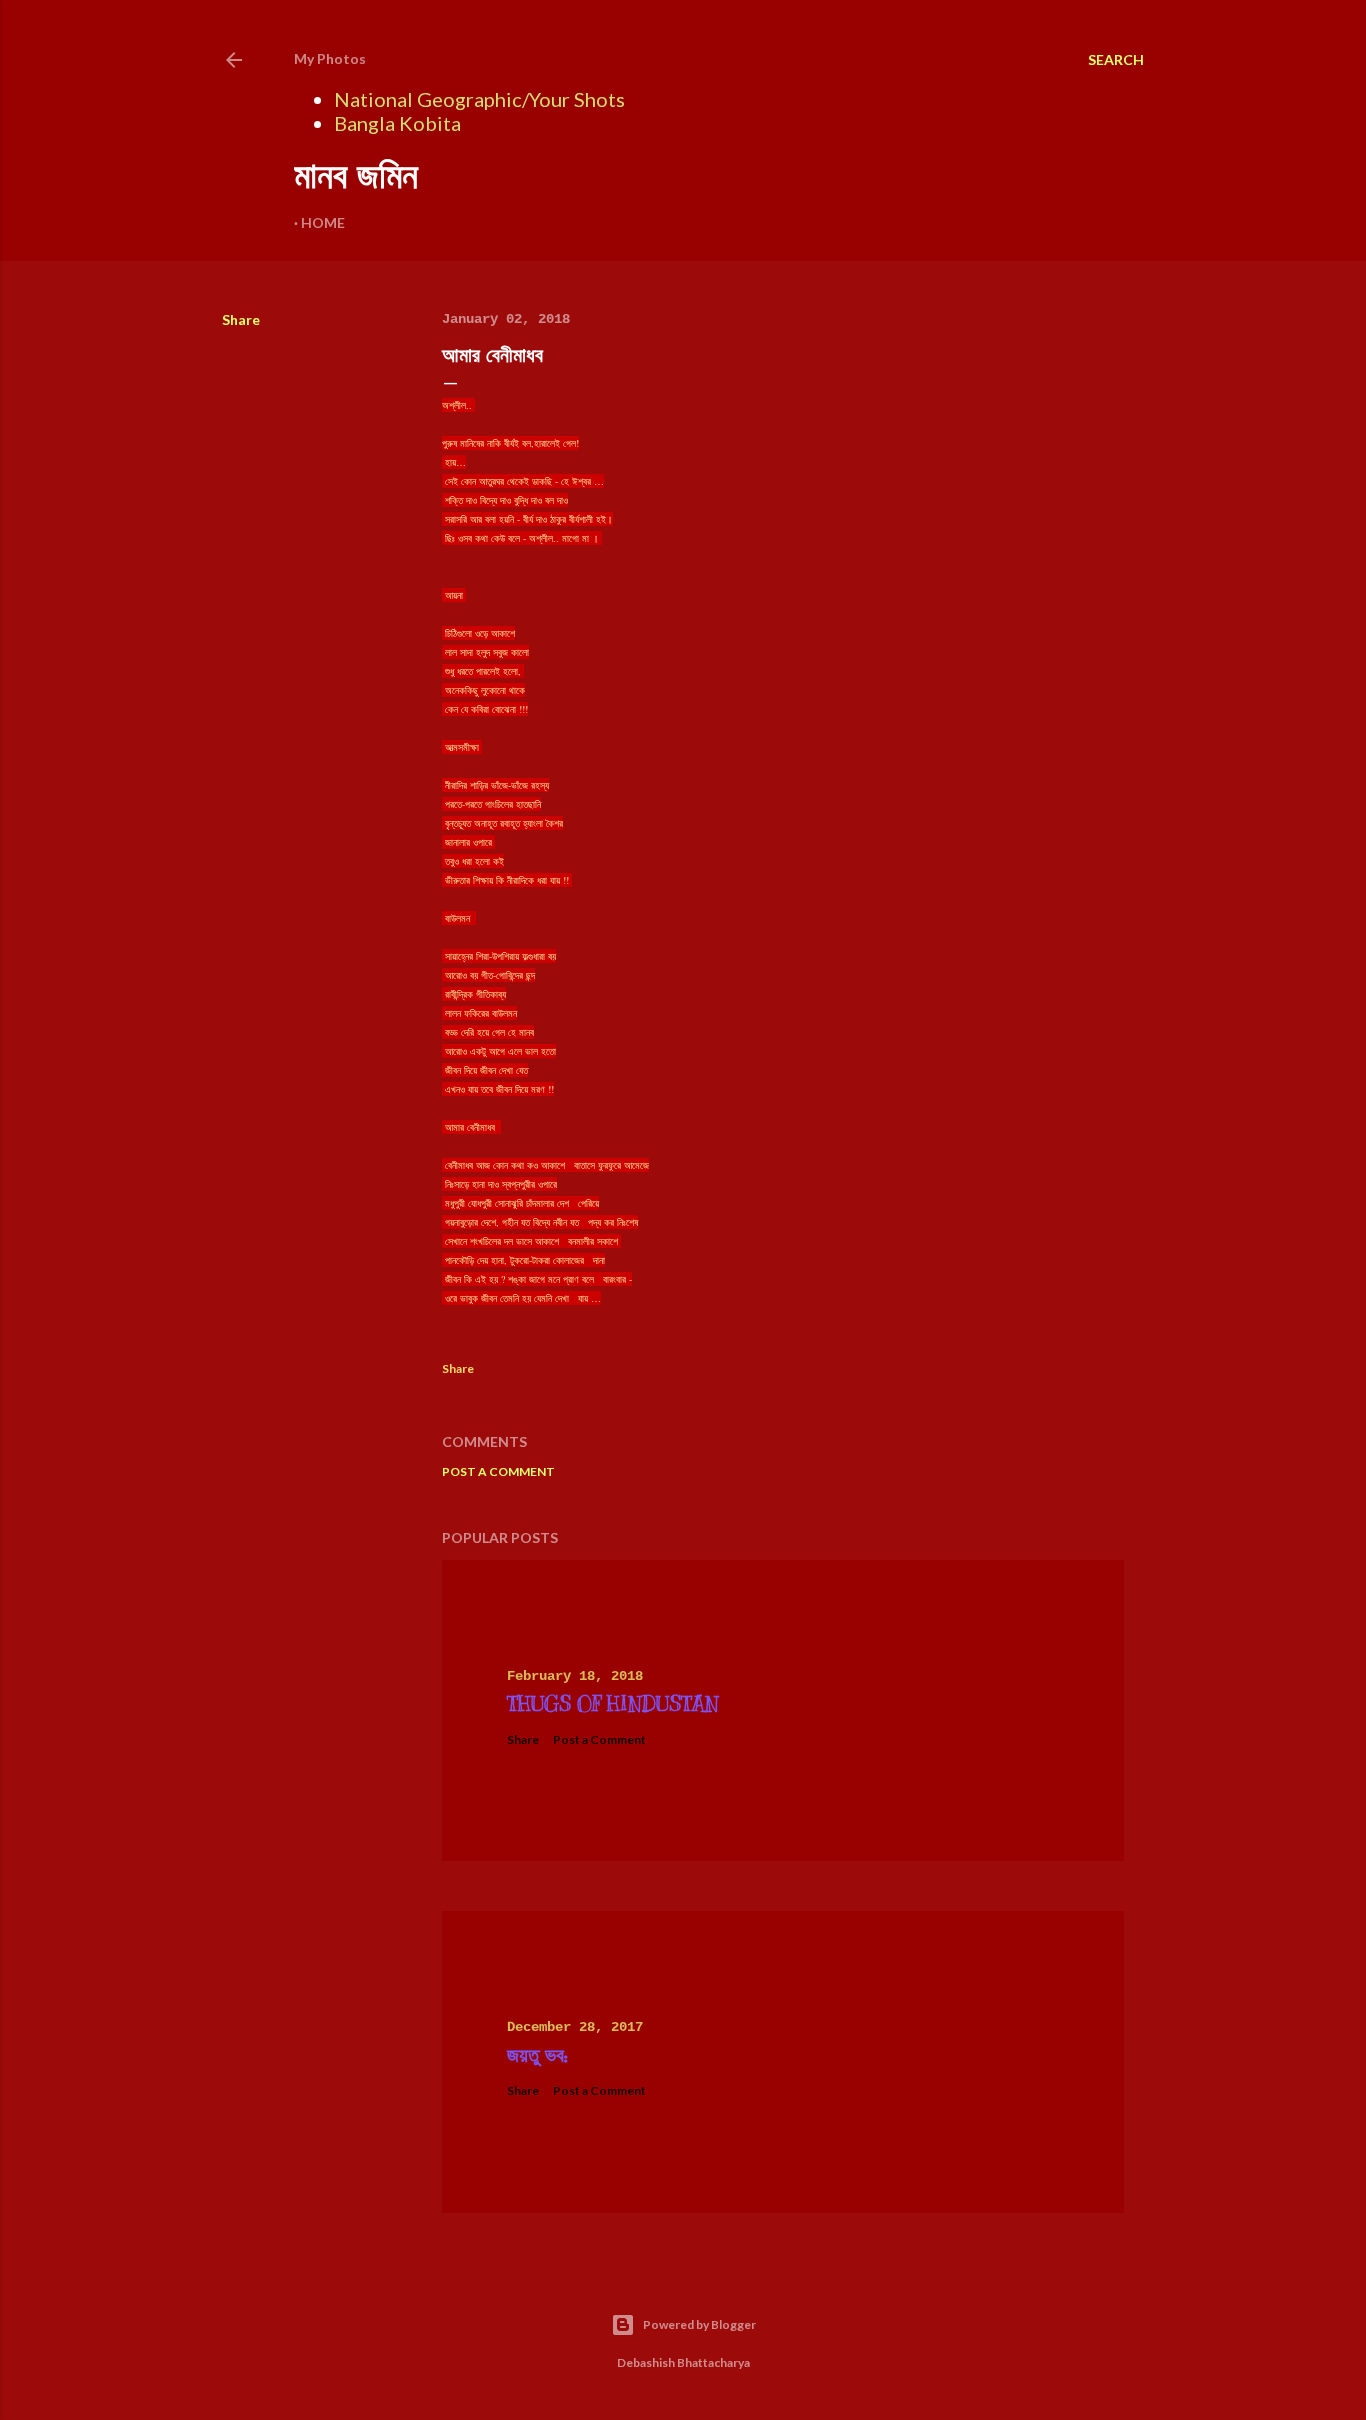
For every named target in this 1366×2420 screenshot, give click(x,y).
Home (323, 222)
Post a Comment (498, 1471)
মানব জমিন (356, 175)
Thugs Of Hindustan (613, 1704)
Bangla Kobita (397, 123)
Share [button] (241, 319)
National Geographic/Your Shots (479, 99)
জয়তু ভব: (537, 2055)
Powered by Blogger (699, 2324)
